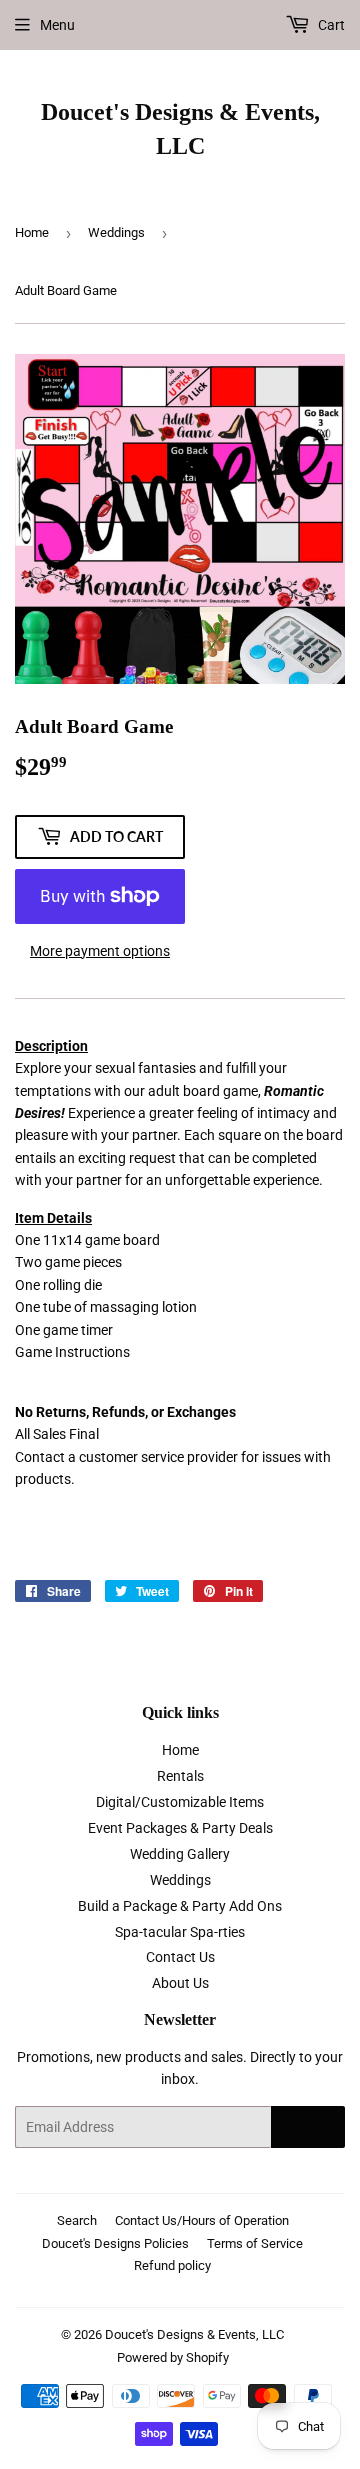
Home (32, 232)
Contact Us (180, 1957)
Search (77, 2220)
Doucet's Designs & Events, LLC (180, 128)
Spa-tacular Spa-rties (180, 1932)
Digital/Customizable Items (180, 1802)
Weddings (116, 232)
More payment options (100, 951)
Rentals (180, 1776)
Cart (330, 25)
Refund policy (172, 2265)
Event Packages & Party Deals (180, 1828)
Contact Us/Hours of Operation (202, 2220)
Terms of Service (255, 2243)
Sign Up (308, 2127)
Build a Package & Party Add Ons (180, 1906)
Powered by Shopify (173, 2357)
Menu (57, 25)
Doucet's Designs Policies (115, 2243)
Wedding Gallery (180, 1854)
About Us (180, 1983)
